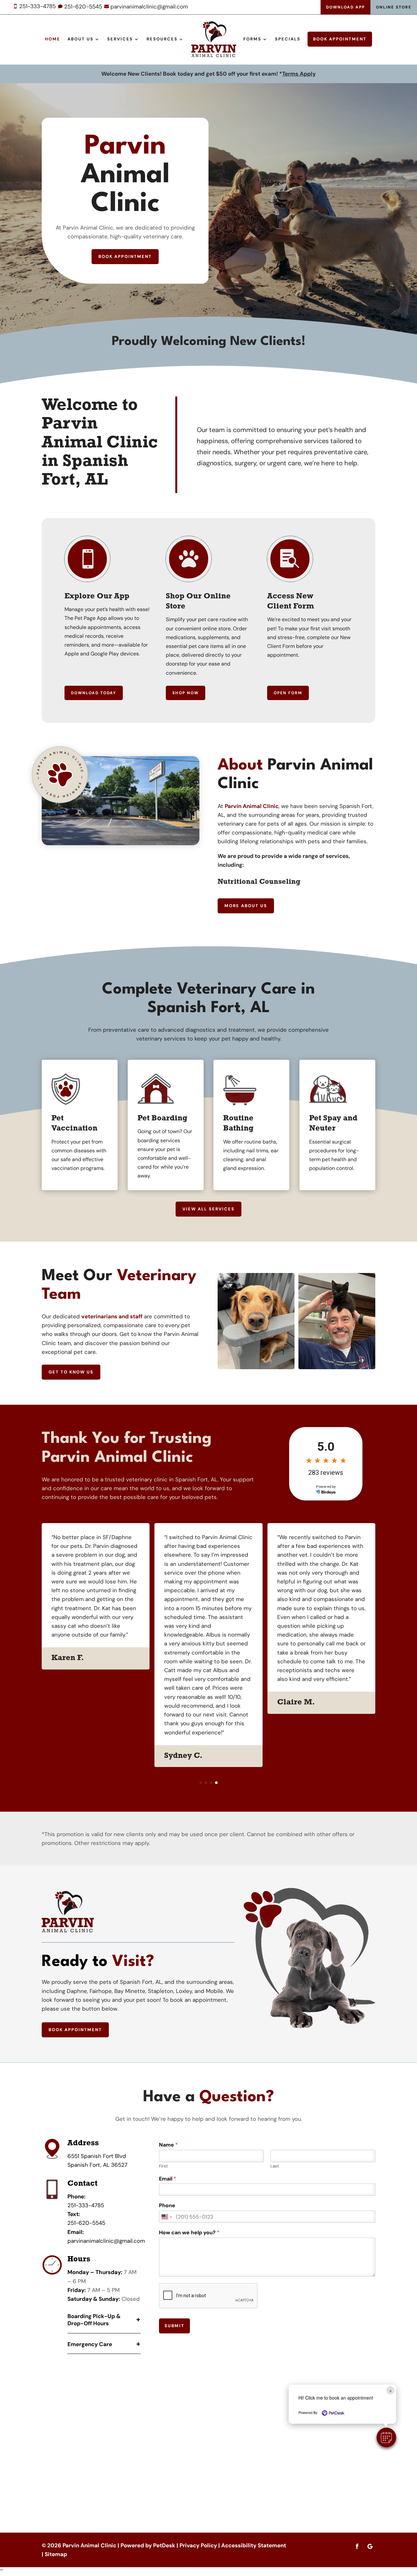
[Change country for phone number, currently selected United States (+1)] (166, 2217)
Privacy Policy (198, 2545)
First (163, 2166)
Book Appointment (340, 39)
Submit (174, 2326)
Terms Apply (299, 74)
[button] (386, 2437)
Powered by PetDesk (148, 2545)
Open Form (288, 693)
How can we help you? (189, 2233)
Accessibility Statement (254, 2545)
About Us (80, 39)
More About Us (246, 906)
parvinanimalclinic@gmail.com (106, 2241)
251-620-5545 (86, 2223)
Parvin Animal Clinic (252, 806)
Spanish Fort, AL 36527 (97, 2165)
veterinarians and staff (112, 1316)
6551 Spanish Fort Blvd (97, 2156)
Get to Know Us (71, 1372)
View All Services (208, 1209)
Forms (252, 39)
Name (168, 2145)
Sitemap (56, 2554)
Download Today (94, 693)
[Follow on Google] (370, 2546)
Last (275, 2166)
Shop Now (186, 693)
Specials (288, 39)
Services (120, 39)
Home (53, 39)
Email (168, 2179)
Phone (167, 2206)
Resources (162, 39)
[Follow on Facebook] (357, 2546)
